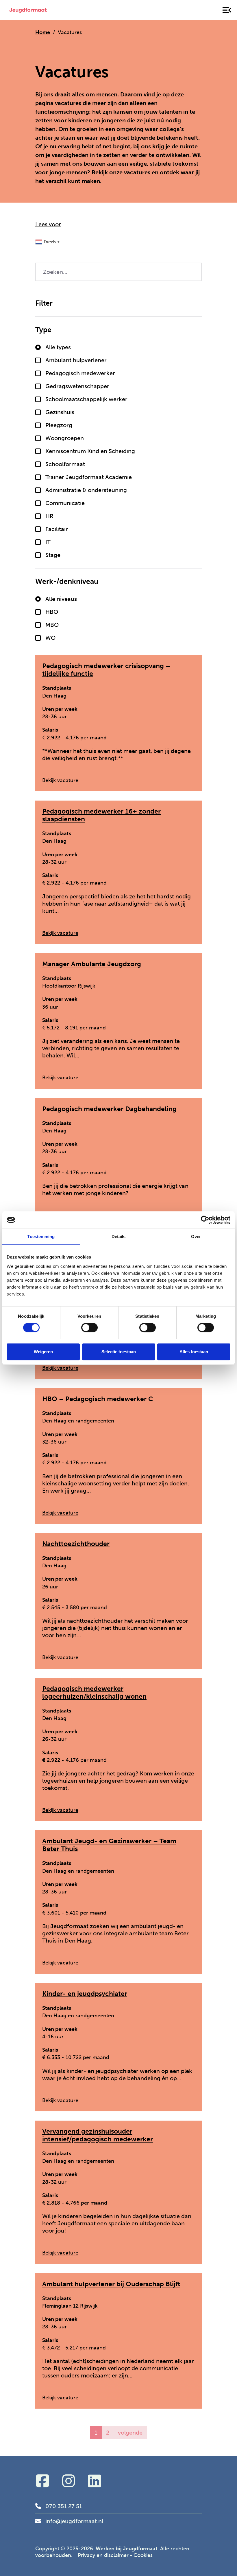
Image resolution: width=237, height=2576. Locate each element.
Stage (53, 555)
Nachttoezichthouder (76, 1544)
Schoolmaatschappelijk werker (86, 399)
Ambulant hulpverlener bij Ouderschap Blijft (111, 2284)
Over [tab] (196, 1236)
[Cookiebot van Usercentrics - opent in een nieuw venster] (205, 1220)
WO (50, 638)
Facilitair (57, 529)
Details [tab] (119, 1236)
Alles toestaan (194, 1352)
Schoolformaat (65, 464)
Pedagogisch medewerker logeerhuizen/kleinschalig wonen (94, 1693)
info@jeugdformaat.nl (74, 2521)
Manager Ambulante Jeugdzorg (92, 964)
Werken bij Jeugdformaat (28, 10)
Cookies (143, 2555)
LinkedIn (95, 2481)
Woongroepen (65, 438)
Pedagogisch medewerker (80, 373)
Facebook (42, 2481)
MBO (52, 625)
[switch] (89, 1328)
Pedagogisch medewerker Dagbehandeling (109, 1109)
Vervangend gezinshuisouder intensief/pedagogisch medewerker (98, 2135)
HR (49, 516)
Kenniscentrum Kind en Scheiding (90, 451)
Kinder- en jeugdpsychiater (85, 1994)
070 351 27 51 (64, 2506)
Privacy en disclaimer (103, 2555)
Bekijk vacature (60, 781)
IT (48, 542)
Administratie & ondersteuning (86, 490)
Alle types (58, 347)
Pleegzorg (59, 425)
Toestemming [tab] (41, 1236)
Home (43, 32)
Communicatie (65, 503)
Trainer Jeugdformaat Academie (89, 477)
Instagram (68, 2481)
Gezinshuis (60, 412)
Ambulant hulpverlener (76, 360)
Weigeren (43, 1352)
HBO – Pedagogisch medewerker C (98, 1399)
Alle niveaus (61, 599)
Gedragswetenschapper (77, 386)
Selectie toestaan (119, 1352)
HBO (52, 612)
